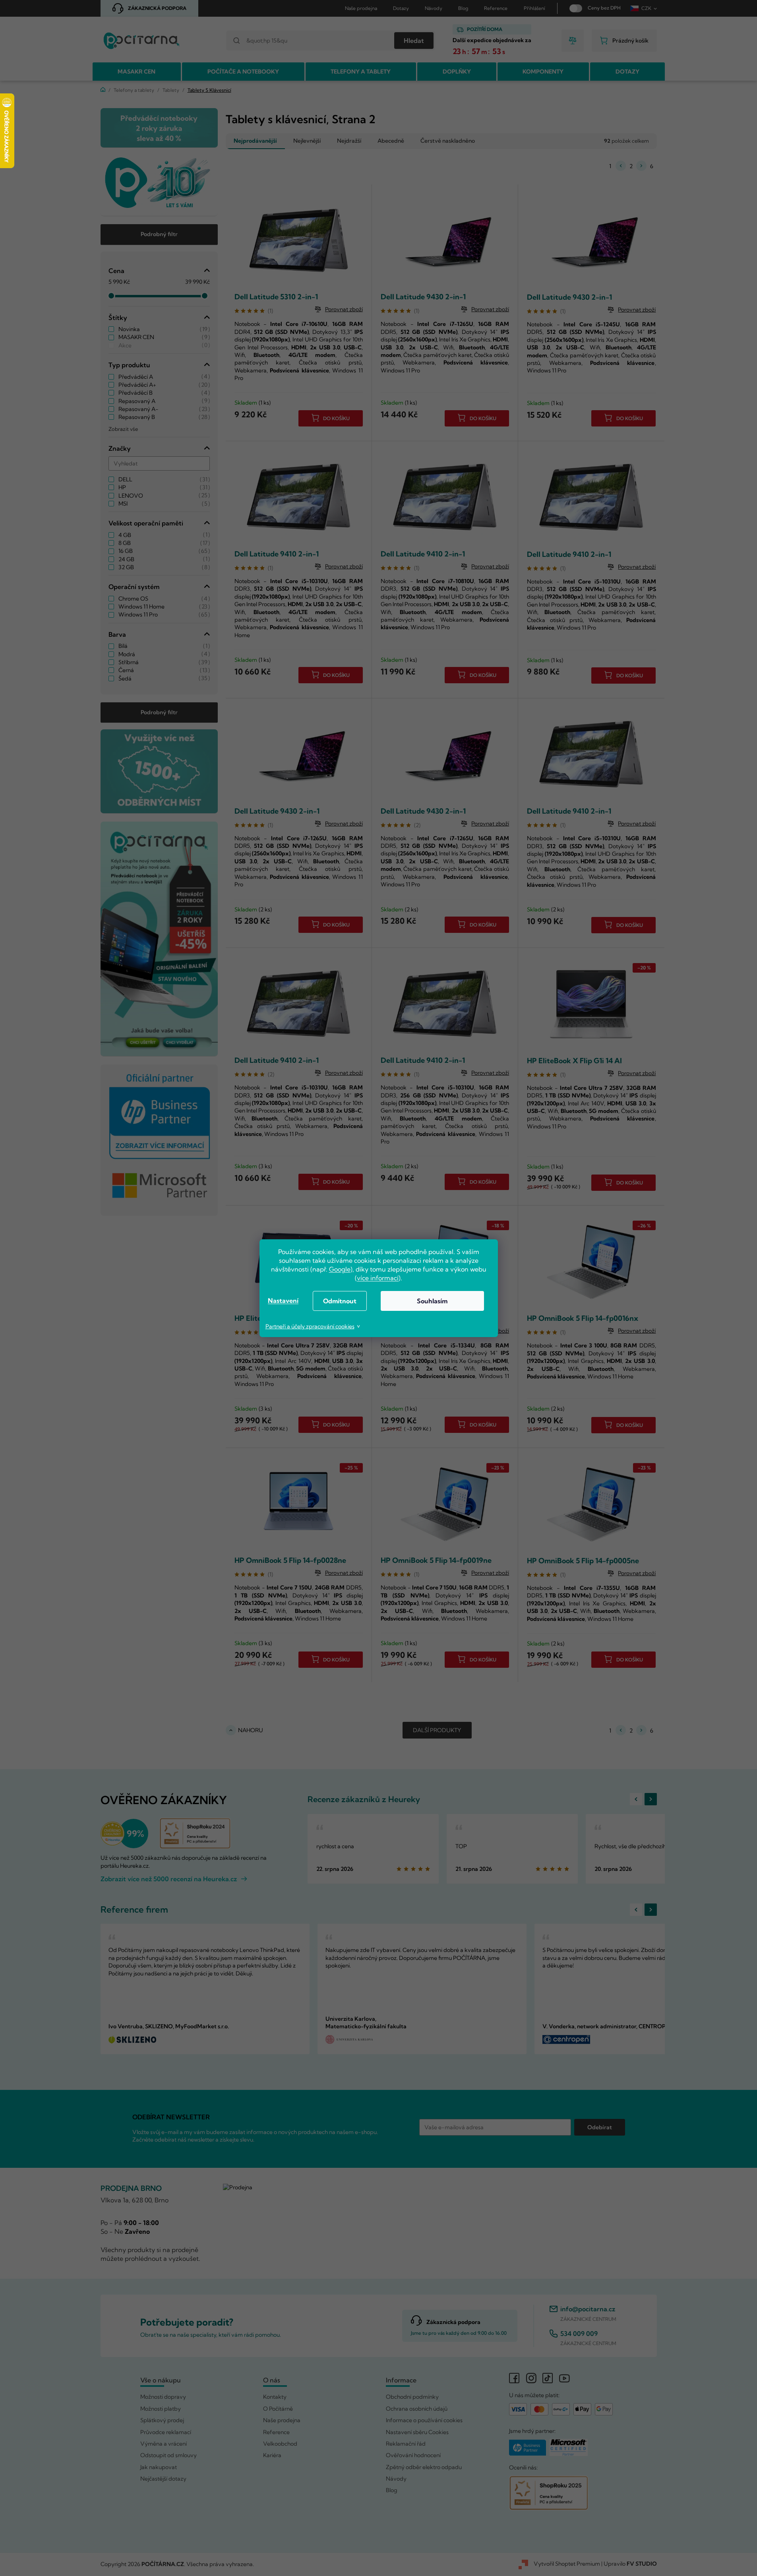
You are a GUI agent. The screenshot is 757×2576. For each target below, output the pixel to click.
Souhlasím (432, 1301)
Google (340, 1269)
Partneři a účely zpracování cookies (310, 1326)
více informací (378, 1278)
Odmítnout (340, 1301)
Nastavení (283, 1301)
